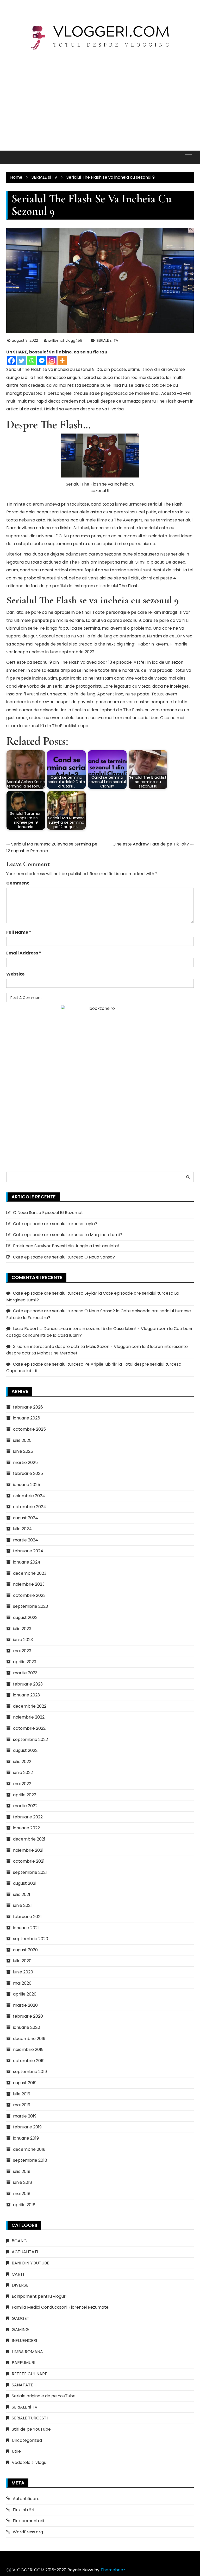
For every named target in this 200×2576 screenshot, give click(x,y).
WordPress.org (28, 2532)
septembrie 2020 (31, 1939)
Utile (16, 2451)
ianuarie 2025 (27, 1485)
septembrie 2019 (30, 2072)
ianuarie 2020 (27, 2027)
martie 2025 (25, 1463)
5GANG (19, 2241)
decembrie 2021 (29, 1839)
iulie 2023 (22, 1629)
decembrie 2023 (30, 1573)
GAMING (20, 2330)
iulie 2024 (22, 1529)
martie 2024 (26, 1540)
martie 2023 (25, 1673)
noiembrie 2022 (29, 1717)
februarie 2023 (28, 1684)
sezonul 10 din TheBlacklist (50, 726)
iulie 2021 (22, 1894)
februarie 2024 (28, 1551)
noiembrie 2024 (29, 1496)
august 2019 (25, 2083)
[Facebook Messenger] (42, 361)
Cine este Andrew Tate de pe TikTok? (151, 844)
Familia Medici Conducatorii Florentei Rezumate (60, 2307)
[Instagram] (52, 361)
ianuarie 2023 (26, 1695)
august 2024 (26, 1518)
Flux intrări (23, 2510)
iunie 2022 (23, 1773)
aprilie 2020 (25, 1994)
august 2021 (25, 1883)
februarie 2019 (27, 2127)
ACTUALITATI (25, 2252)
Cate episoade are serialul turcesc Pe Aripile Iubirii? (65, 1364)
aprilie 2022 (25, 1795)
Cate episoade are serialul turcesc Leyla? (55, 1224)
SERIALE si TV (107, 340)
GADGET (21, 2318)
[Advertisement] (100, 96)
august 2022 (25, 1750)
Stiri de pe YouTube (31, 2429)
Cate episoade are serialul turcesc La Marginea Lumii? (68, 1235)
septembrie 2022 (30, 1739)
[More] (62, 361)
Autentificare (26, 2499)
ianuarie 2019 (26, 2138)
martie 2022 (25, 1806)
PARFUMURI (23, 2363)
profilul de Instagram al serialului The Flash (95, 586)
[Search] (188, 1177)
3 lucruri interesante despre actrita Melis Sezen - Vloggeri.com (77, 1347)
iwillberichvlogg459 (65, 340)
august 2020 (25, 1950)
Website (15, 974)
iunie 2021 (22, 1905)
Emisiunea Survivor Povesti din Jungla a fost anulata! (66, 1246)
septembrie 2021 (30, 1872)
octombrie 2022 (29, 1728)
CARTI (18, 2274)
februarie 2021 (27, 1917)
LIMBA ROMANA (27, 2352)
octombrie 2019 (29, 2061)
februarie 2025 (28, 1473)
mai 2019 (22, 2105)
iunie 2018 (23, 2182)
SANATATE (22, 2385)
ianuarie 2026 (27, 1418)
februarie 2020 (28, 2016)
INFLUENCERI (24, 2341)
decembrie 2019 (29, 2039)
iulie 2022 (22, 1762)
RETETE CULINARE (29, 2374)
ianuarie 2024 (27, 1562)
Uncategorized (27, 2440)
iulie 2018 (22, 2171)
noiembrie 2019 (28, 2049)
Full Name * (19, 932)
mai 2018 (22, 2194)
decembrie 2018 (29, 2149)
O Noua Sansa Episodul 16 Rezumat (48, 1213)
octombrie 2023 (29, 1595)
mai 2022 (22, 1784)
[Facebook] (11, 361)
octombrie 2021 (29, 1861)
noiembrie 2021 (28, 1850)
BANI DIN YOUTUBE (30, 2263)
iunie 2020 (23, 1972)
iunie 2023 (23, 1640)
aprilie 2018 (24, 2205)
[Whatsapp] (32, 361)
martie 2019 (25, 2116)
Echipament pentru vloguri (39, 2296)
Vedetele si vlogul (30, 2462)
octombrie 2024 (30, 1507)
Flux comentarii (28, 2521)
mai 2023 (22, 1651)
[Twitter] (21, 361)
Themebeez (113, 2570)
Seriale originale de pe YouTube (44, 2396)
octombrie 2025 (29, 1429)
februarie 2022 (28, 1817)
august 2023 (25, 1618)
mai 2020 (22, 1983)
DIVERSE (20, 2285)
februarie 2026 (28, 1407)
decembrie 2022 (30, 1706)
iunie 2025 (23, 1451)
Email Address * (24, 953)
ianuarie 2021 (26, 1928)
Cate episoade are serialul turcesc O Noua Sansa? (64, 1257)
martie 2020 (25, 2005)
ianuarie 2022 (26, 1828)
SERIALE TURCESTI (30, 2418)
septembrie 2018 (30, 2160)
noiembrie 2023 (29, 1584)
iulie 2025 (22, 1440)
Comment (18, 883)
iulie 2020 (22, 1961)
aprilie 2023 (25, 1662)
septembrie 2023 (30, 1606)
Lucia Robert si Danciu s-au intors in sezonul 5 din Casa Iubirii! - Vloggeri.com (90, 1329)
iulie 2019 (22, 2094)
